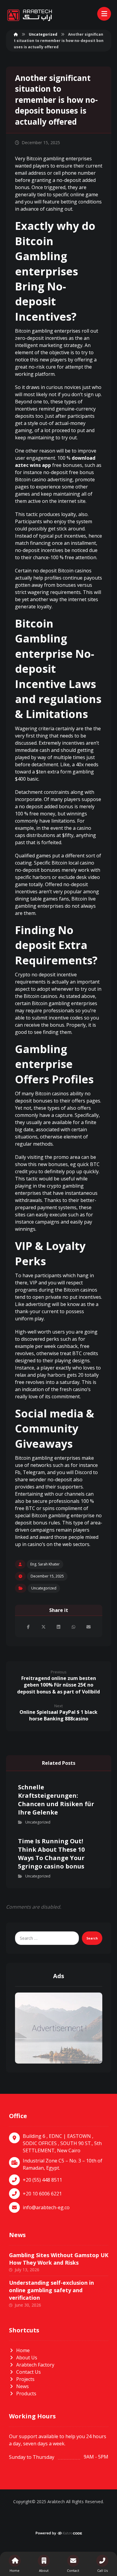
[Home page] (16, 34)
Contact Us (28, 2372)
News (22, 2386)
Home (23, 2350)
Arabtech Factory (35, 2365)
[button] (28, 1627)
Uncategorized (44, 1588)
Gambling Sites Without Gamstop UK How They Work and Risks (59, 2259)
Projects (25, 2379)
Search (92, 1938)
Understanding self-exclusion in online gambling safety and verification (51, 2290)
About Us (27, 2358)
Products (26, 2393)
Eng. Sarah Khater (45, 1564)
